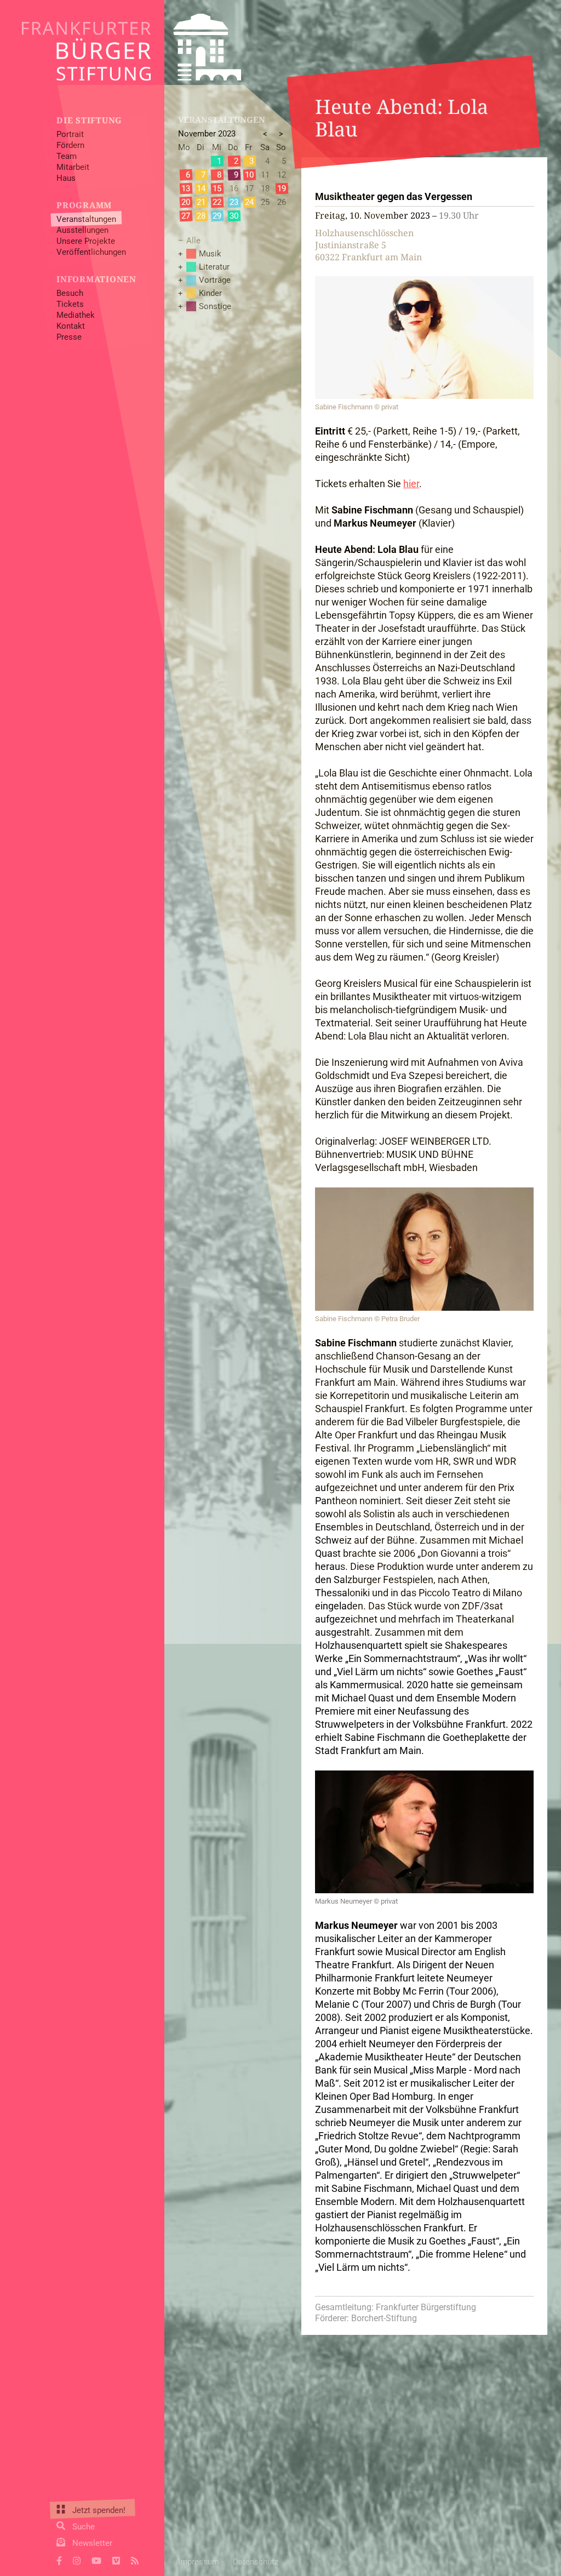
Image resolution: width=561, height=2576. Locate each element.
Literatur (214, 267)
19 (282, 189)
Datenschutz (256, 2562)
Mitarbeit (73, 167)
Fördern (70, 145)
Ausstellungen (82, 230)
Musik (210, 254)
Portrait (70, 134)
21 (201, 202)
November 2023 (207, 134)
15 (217, 189)
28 (201, 216)
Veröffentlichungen (91, 252)
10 (249, 175)
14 (201, 189)
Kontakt (71, 326)
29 (217, 216)
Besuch (70, 293)
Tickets (70, 304)
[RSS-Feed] (135, 2560)
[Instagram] (77, 2560)
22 (217, 202)
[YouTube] (96, 2560)
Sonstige (215, 306)
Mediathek (76, 315)
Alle (193, 241)
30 (234, 216)
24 (249, 202)
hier (411, 484)
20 (186, 202)
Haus (66, 178)
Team (67, 156)
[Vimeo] (116, 2560)
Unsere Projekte (86, 241)
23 (234, 202)
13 (186, 189)
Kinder (210, 293)
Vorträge (215, 280)
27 (186, 216)
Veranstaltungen (86, 219)
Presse (69, 337)
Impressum (199, 2562)
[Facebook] (59, 2560)
